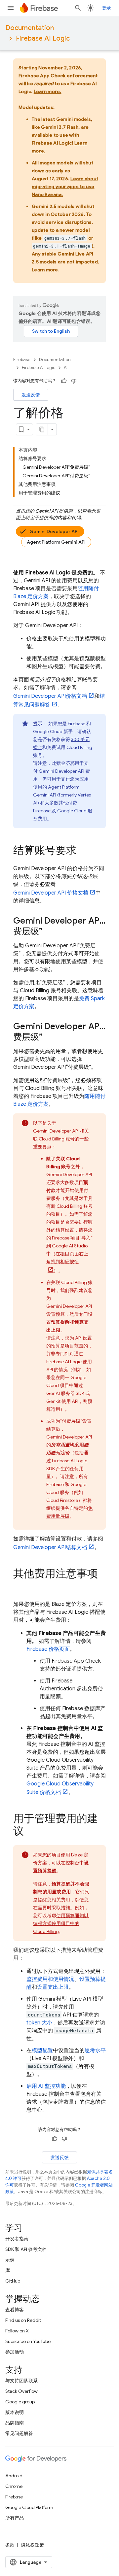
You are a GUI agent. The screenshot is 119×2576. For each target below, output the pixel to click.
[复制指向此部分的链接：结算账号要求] (83, 851)
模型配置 (42, 2051)
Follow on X (17, 2331)
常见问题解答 (19, 2433)
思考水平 (95, 2051)
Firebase (22, 360)
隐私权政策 (32, 2545)
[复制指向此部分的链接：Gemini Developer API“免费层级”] (49, 932)
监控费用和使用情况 (50, 1979)
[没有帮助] (74, 381)
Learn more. (48, 91)
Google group (20, 2402)
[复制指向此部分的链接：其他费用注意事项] (20, 1587)
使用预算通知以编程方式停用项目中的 (61, 1923)
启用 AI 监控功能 (46, 2086)
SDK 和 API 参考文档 (26, 2249)
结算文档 (50, 1547)
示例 (10, 2260)
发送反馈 (31, 395)
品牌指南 (15, 2423)
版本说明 (15, 2412)
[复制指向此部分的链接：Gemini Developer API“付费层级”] (49, 1037)
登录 (106, 8)
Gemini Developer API (54, 531)
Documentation (30, 28)
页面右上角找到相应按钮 (67, 1258)
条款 (10, 2545)
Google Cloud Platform (29, 2507)
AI (66, 368)
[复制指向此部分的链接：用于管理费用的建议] (30, 1832)
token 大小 (39, 2023)
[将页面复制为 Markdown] (42, 429)
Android (14, 2476)
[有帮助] (64, 381)
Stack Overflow (21, 2391)
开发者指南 (17, 2239)
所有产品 (15, 2518)
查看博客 (15, 2310)
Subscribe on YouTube (28, 2341)
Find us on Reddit (23, 2320)
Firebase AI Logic (43, 38)
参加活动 (15, 2352)
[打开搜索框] (78, 8)
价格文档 (50, 696)
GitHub (13, 2281)
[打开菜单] (11, 8)
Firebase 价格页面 (48, 1649)
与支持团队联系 (21, 2381)
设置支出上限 (53, 1987)
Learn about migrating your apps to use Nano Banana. (65, 186)
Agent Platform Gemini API (56, 542)
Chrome (14, 2486)
